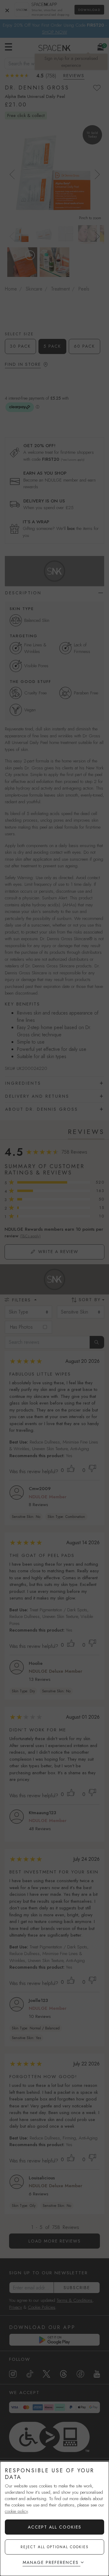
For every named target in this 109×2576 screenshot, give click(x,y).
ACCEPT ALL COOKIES (55, 2527)
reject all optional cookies (55, 2547)
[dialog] (54, 2519)
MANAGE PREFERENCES (51, 2562)
